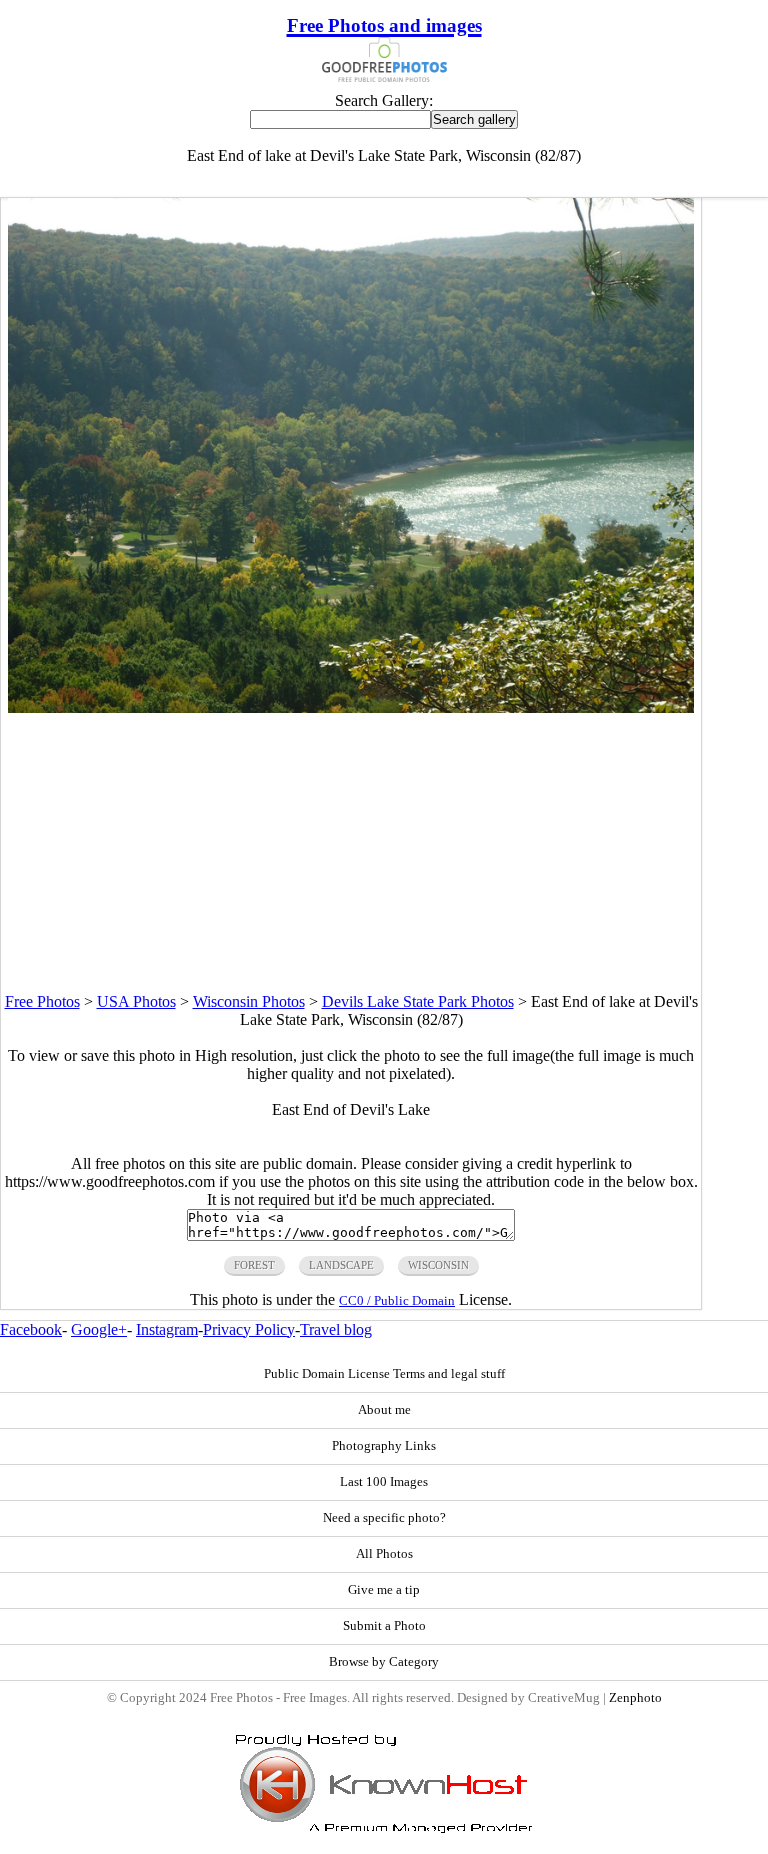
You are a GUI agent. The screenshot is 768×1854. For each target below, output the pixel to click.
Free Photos (42, 1001)
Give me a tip (384, 1590)
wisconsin (438, 1265)
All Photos (384, 1554)
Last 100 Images (384, 1482)
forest (254, 1265)
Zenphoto (635, 1698)
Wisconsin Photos (249, 1001)
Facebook (31, 1329)
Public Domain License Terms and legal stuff (384, 1374)
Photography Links (384, 1446)
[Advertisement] (351, 853)
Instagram (167, 1329)
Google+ (99, 1329)
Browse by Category (384, 1662)
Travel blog (336, 1329)
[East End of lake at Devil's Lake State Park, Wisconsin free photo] (351, 707)
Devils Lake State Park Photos (418, 1001)
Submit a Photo (384, 1626)
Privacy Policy (249, 1329)
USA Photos (136, 1001)
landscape (341, 1265)
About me (384, 1410)
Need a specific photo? (384, 1518)
